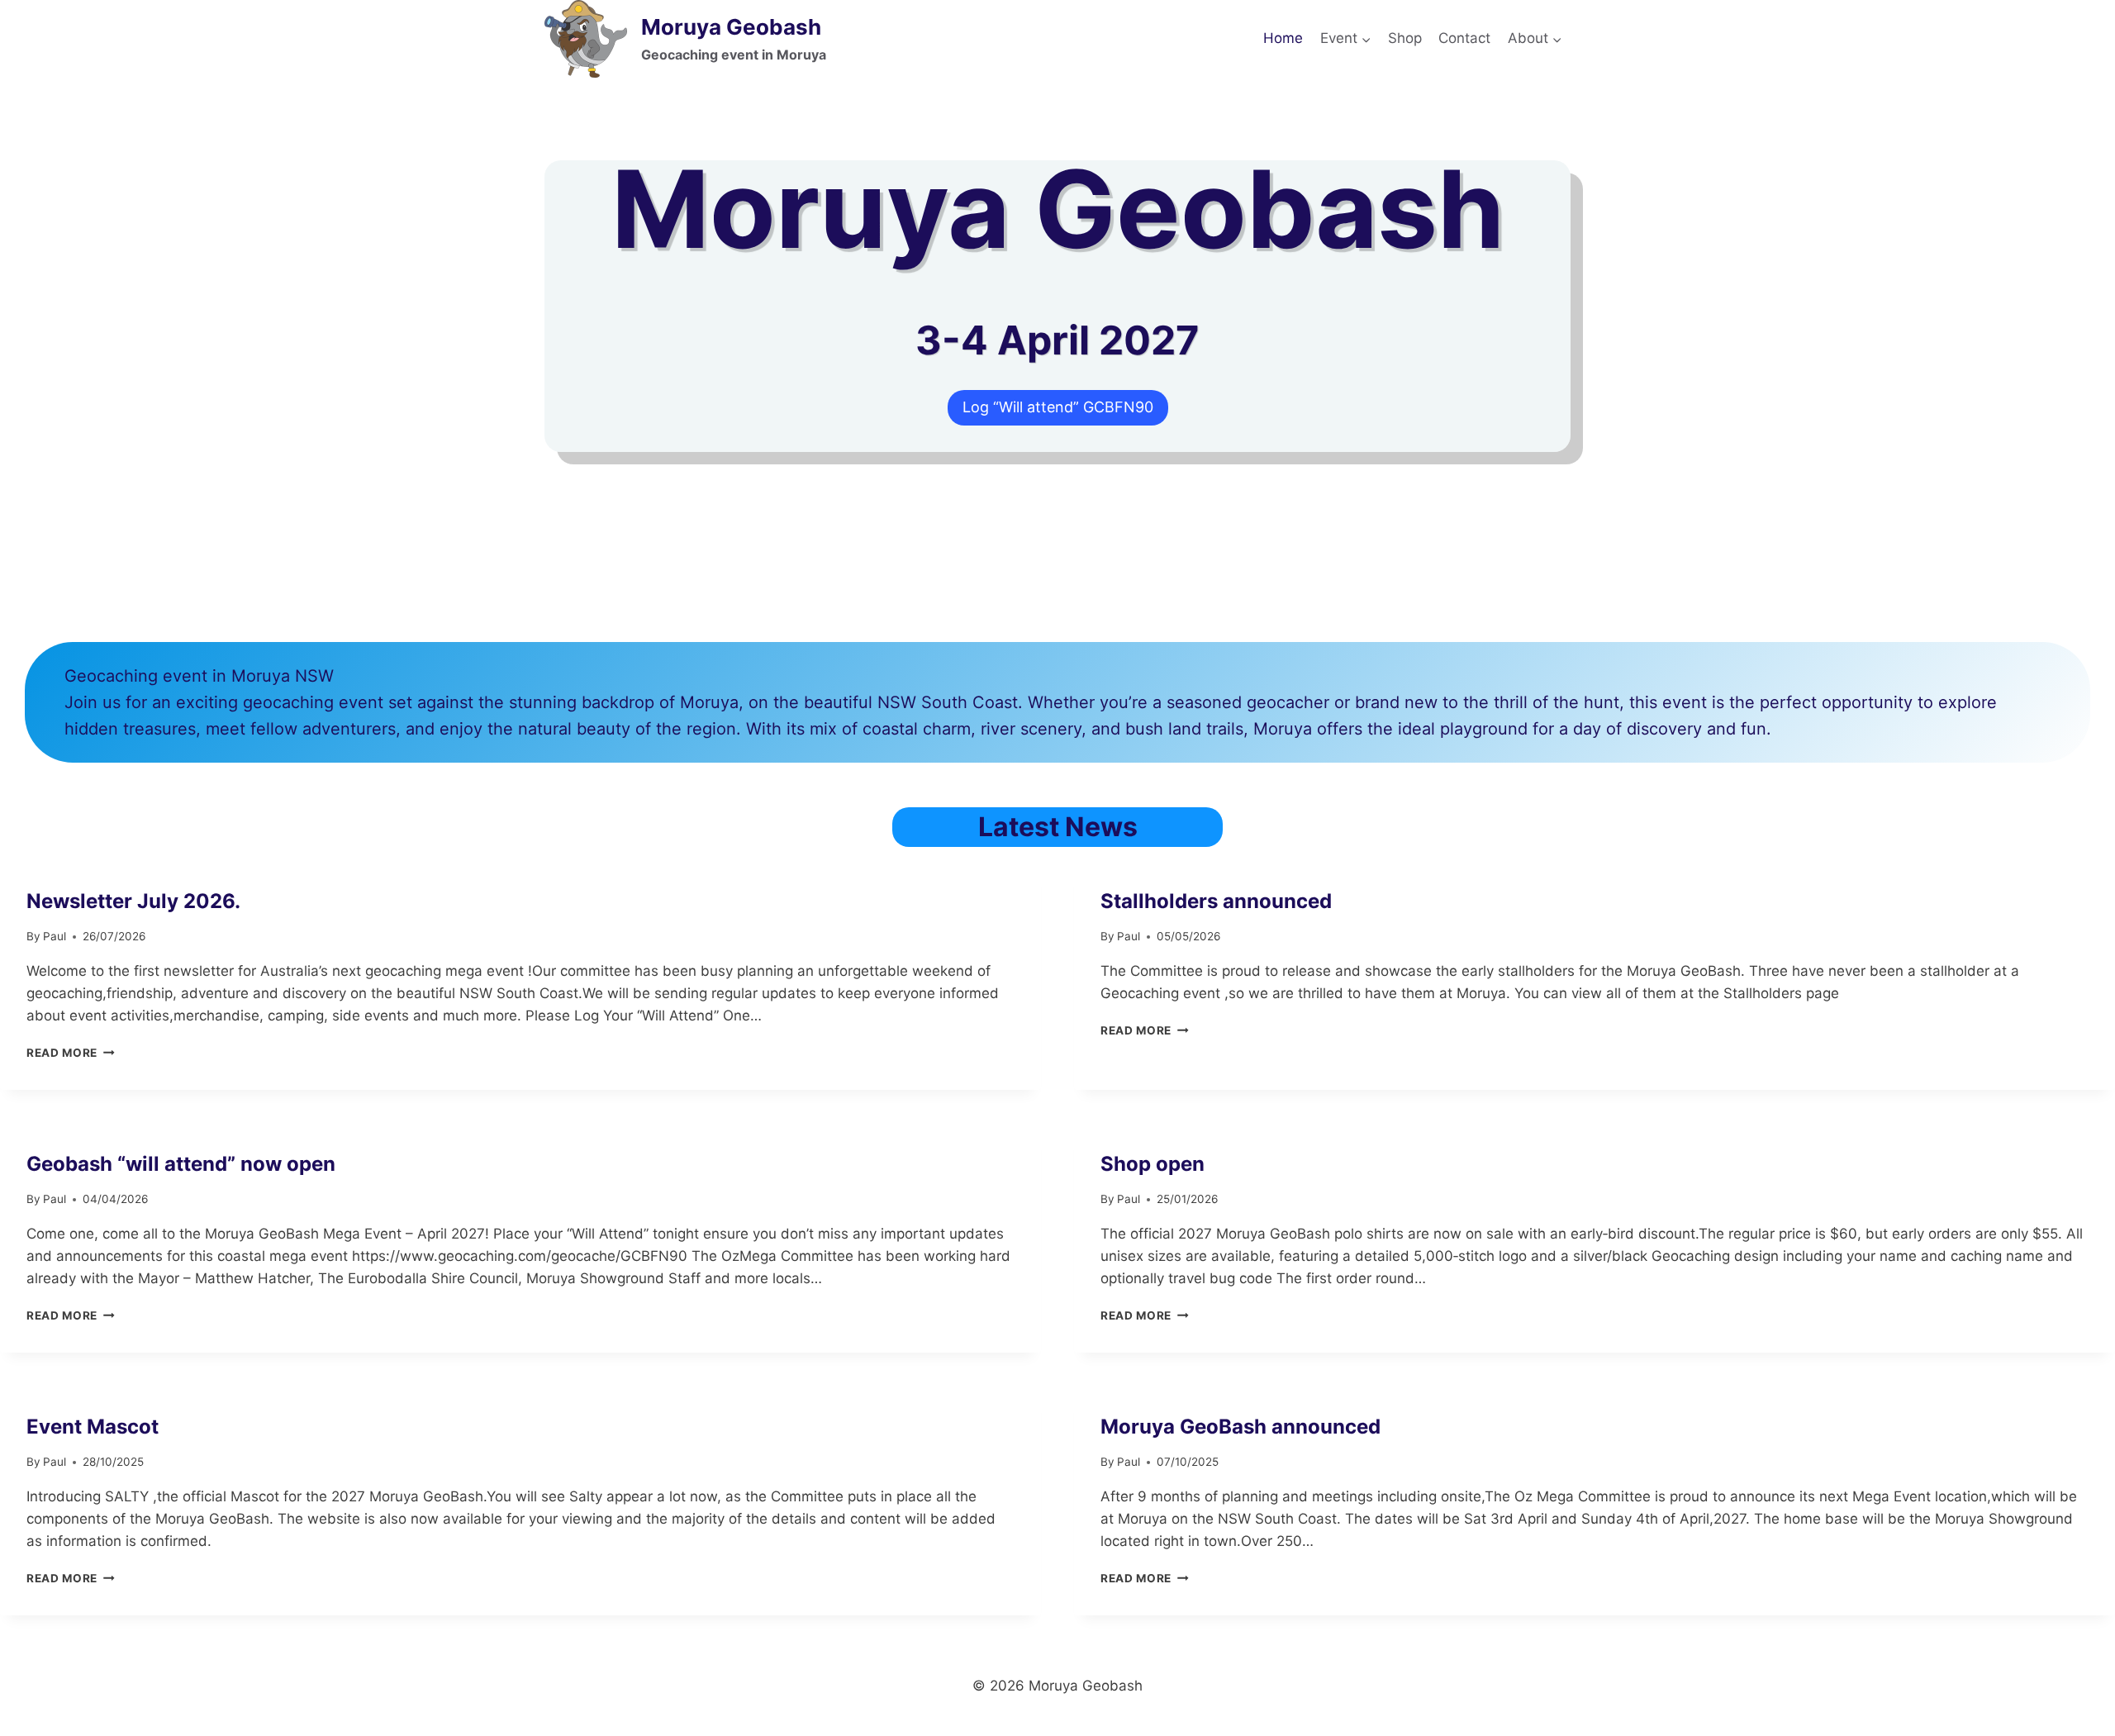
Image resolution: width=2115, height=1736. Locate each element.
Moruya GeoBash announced (1240, 1427)
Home (1283, 38)
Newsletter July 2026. (133, 901)
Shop (1405, 38)
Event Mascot (93, 1427)
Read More (71, 1053)
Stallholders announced (1216, 901)
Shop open (1153, 1164)
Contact (1464, 38)
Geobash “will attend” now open (181, 1164)
